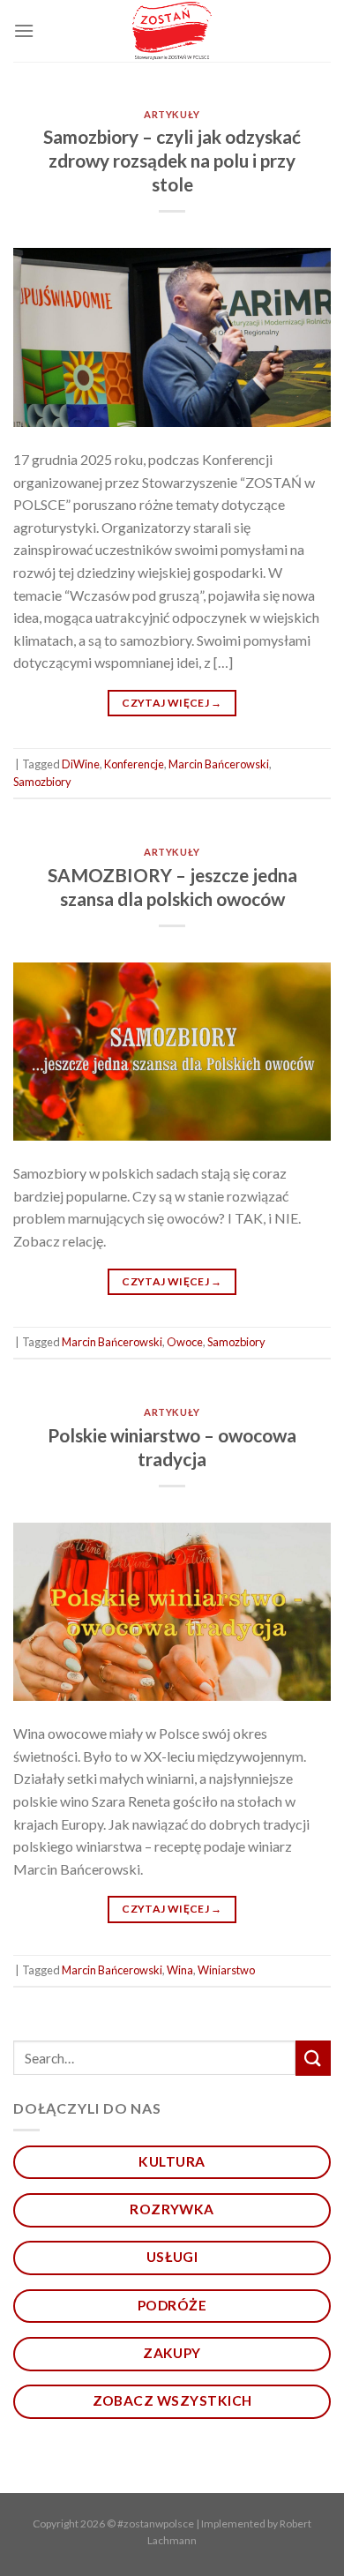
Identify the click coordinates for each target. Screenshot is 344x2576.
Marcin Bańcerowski (219, 764)
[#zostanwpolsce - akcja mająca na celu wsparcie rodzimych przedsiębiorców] (172, 31)
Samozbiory (42, 782)
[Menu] (24, 30)
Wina (180, 1970)
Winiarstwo (226, 1970)
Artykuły (172, 114)
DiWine (81, 764)
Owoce (185, 1342)
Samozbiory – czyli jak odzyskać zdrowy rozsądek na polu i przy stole (172, 160)
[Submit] (313, 2058)
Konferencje (134, 764)
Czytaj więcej (172, 703)
